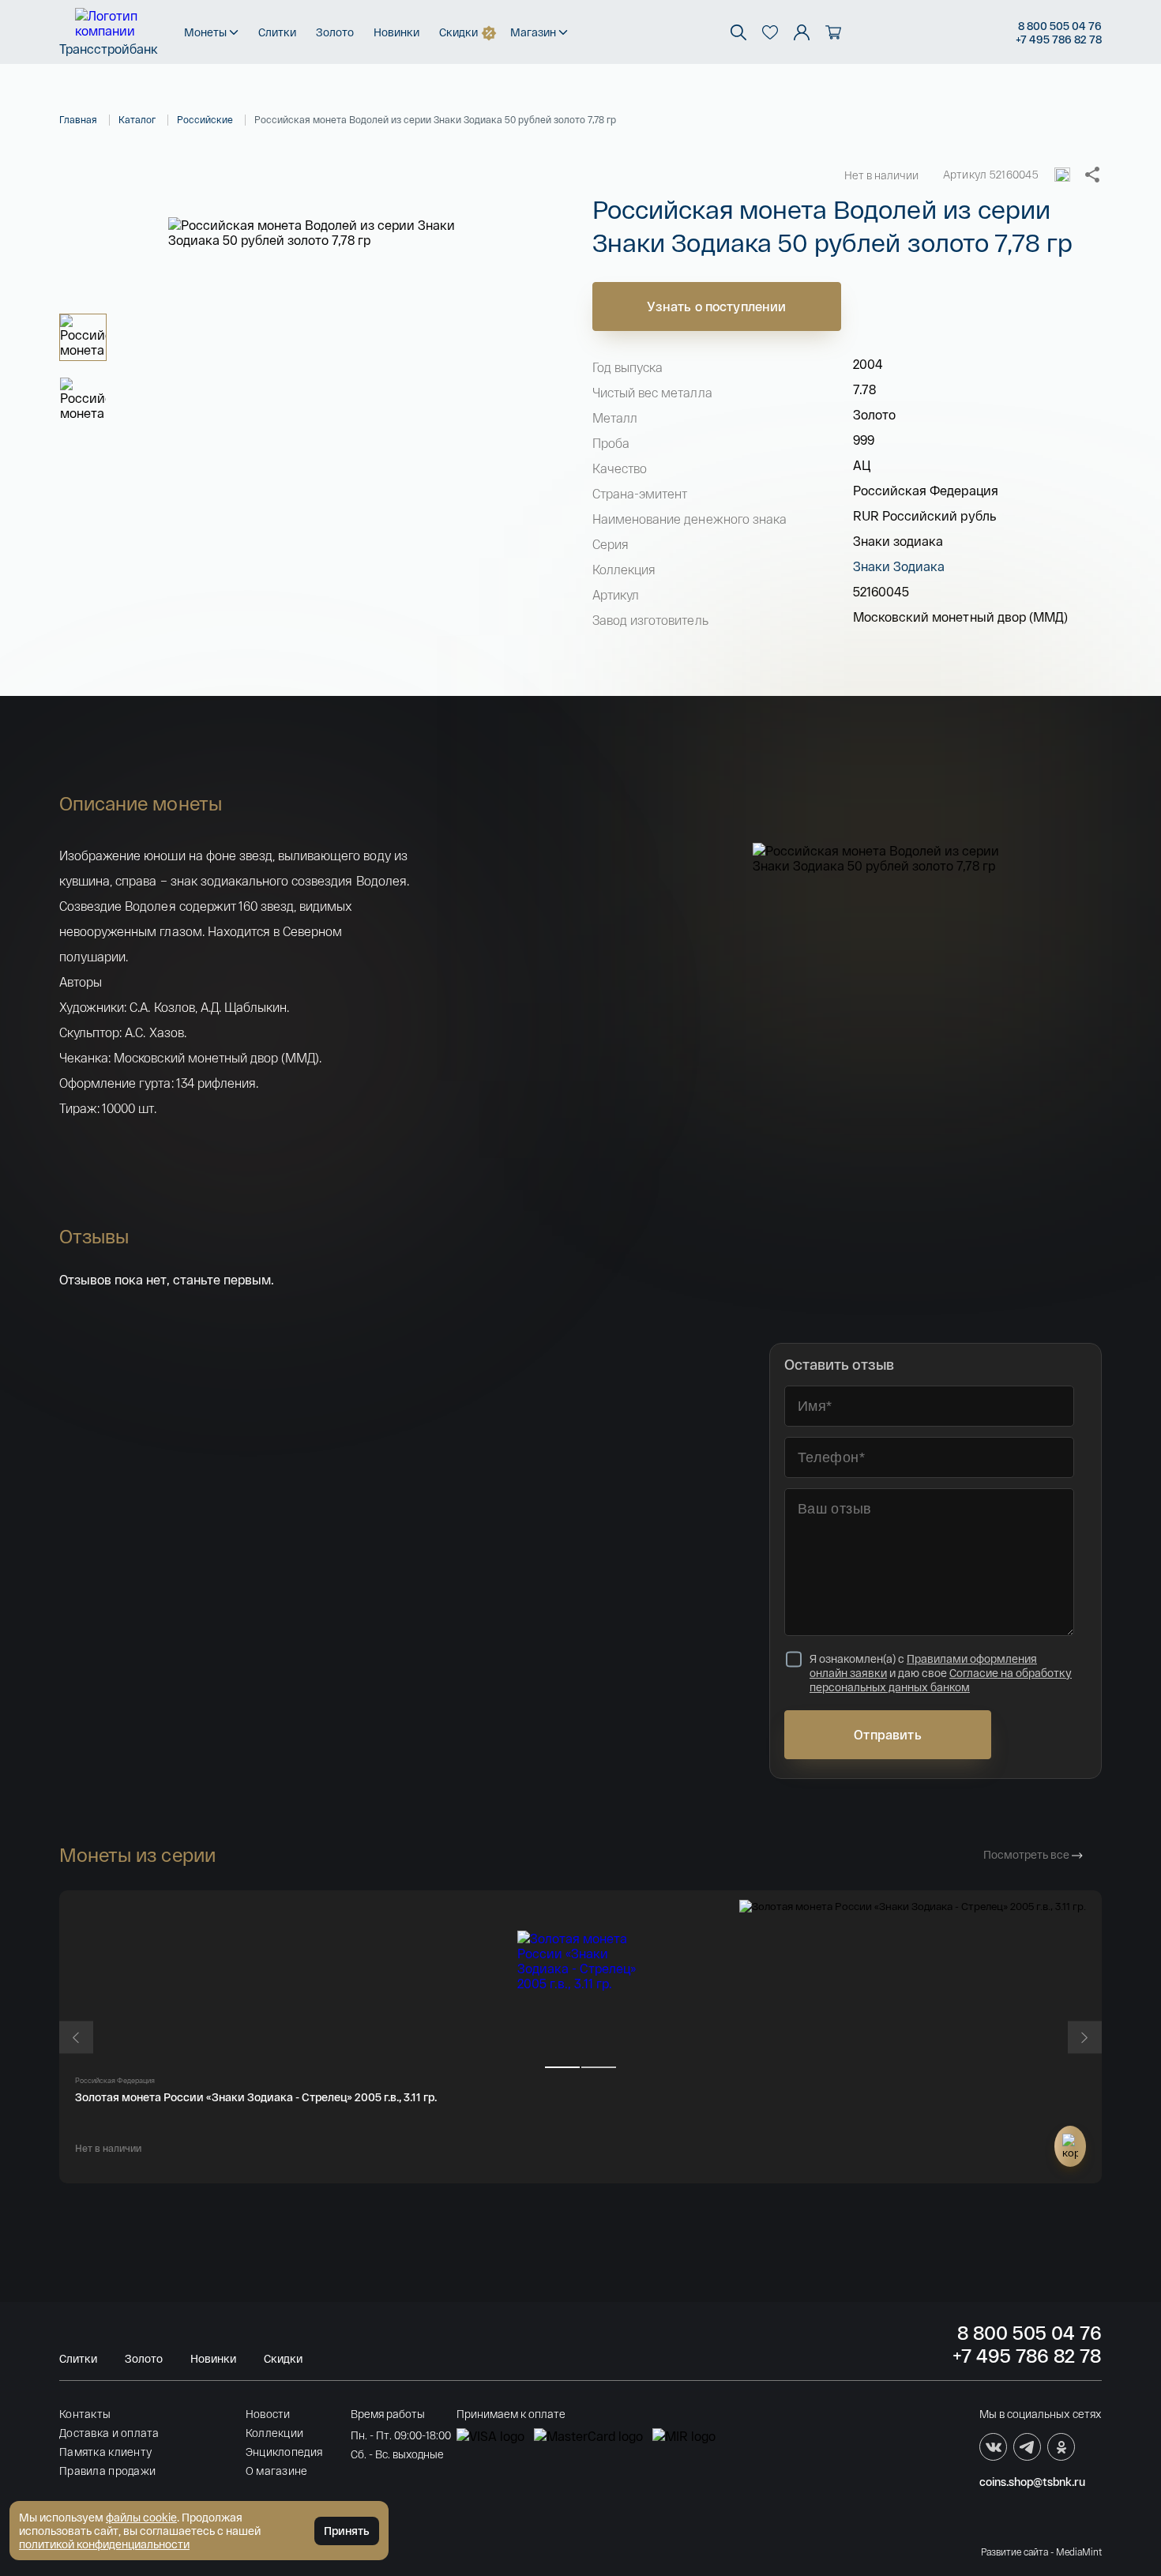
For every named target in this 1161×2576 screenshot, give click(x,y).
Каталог (137, 119)
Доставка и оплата (109, 2433)
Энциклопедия (284, 2452)
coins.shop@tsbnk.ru (1032, 2482)
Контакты (85, 2414)
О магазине (277, 2471)
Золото (335, 32)
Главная (78, 119)
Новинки (396, 32)
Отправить (887, 1734)
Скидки (458, 32)
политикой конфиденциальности (104, 2544)
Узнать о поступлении (716, 306)
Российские (205, 119)
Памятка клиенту (105, 2452)
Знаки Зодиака (899, 566)
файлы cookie (141, 2517)
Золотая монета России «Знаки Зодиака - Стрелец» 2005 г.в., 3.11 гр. (256, 2097)
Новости (268, 2414)
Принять (347, 2531)
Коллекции (275, 2433)
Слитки (277, 32)
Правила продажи (107, 2471)
